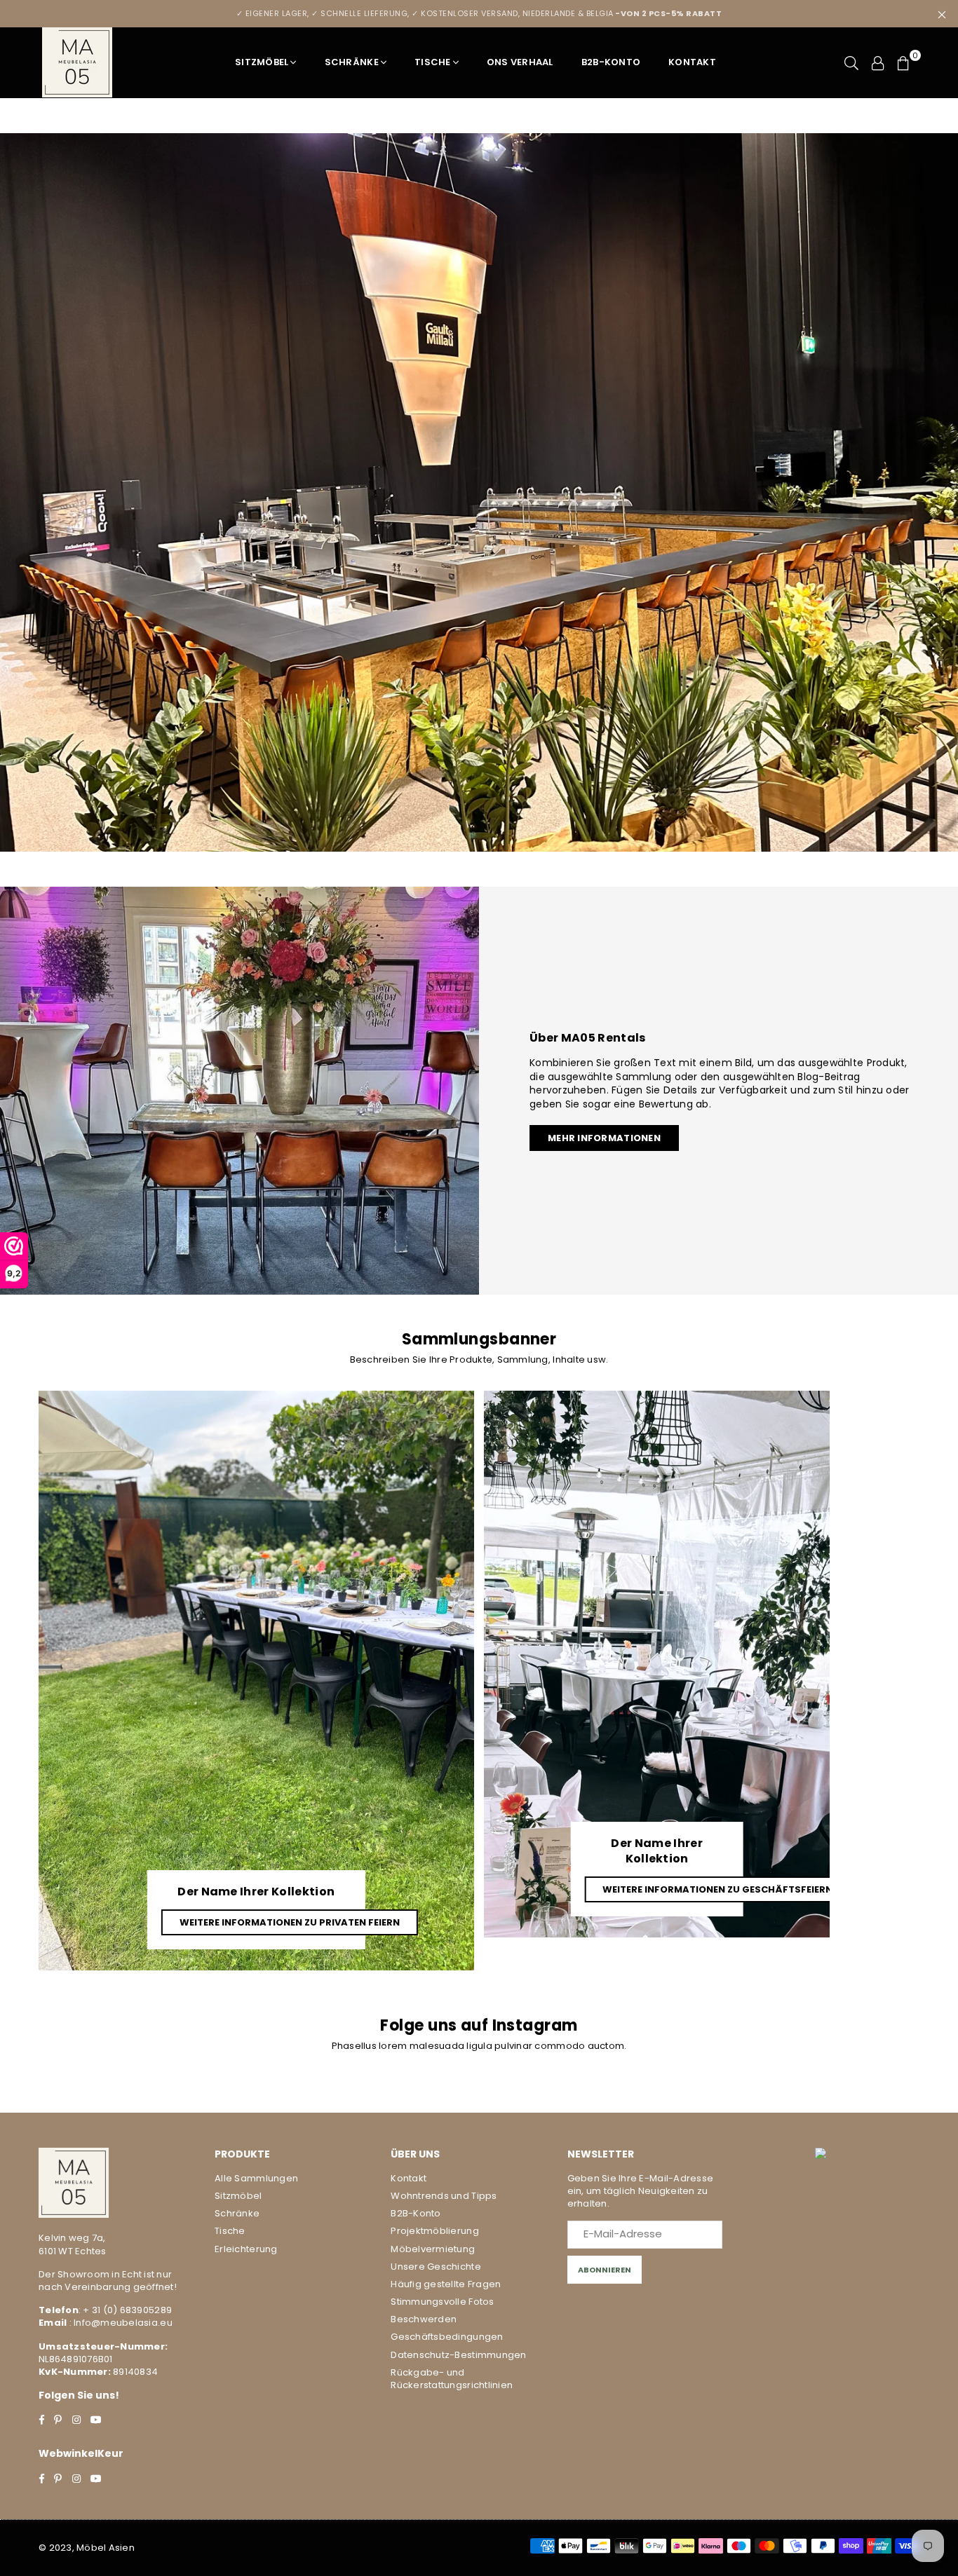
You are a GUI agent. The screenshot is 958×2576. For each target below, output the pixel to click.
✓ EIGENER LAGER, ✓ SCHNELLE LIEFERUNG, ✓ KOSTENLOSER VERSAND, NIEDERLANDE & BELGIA (479, 13)
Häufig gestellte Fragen (446, 2284)
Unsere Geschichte (436, 2267)
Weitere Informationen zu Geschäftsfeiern (717, 1889)
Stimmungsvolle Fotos (442, 2302)
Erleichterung (246, 2249)
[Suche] (851, 62)
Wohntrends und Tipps (444, 2196)
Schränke (352, 62)
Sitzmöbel (262, 62)
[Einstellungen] (878, 62)
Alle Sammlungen (256, 2178)
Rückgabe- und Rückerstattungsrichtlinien (452, 2379)
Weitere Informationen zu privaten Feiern (290, 1922)
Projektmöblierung (434, 2231)
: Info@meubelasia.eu (119, 2323)
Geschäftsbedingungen (447, 2337)
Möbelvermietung (433, 2249)
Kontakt (692, 62)
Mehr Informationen (604, 1138)
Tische (433, 62)
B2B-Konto (611, 62)
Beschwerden (424, 2319)
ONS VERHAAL (520, 62)
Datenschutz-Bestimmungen (458, 2355)
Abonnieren (605, 2270)
